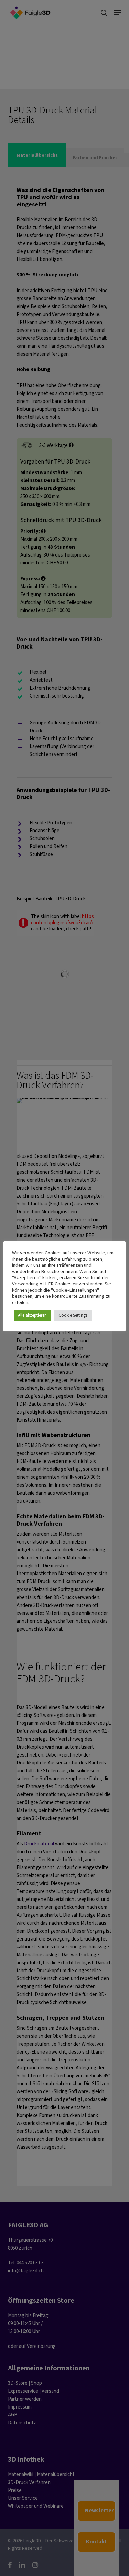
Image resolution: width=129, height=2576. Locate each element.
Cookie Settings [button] (73, 1316)
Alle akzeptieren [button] (32, 1316)
